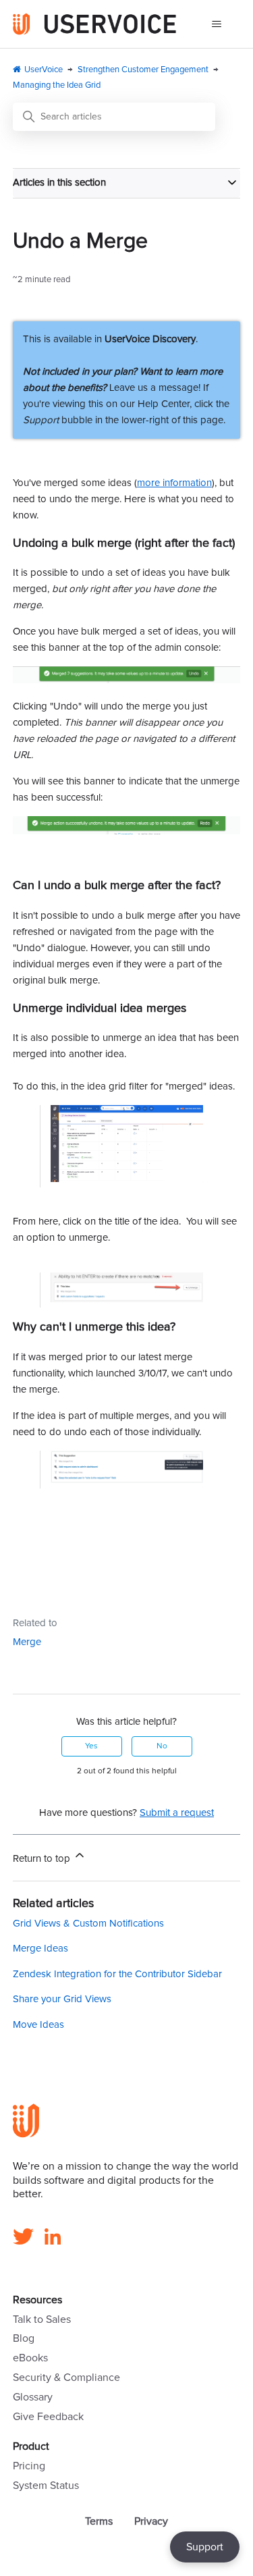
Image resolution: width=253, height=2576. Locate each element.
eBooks (30, 2358)
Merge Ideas (40, 1949)
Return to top (43, 1859)
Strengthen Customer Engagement (143, 70)
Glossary (33, 2397)
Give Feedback (48, 2417)
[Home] (95, 24)
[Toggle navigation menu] (216, 24)
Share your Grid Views (62, 1999)
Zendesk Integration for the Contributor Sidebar (117, 1974)
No (162, 1746)
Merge (27, 1642)
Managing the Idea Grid (57, 85)
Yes (91, 1746)
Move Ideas (38, 2025)
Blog (24, 2338)
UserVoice (44, 70)
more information (174, 483)
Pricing (29, 2466)
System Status (46, 2486)
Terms (99, 2521)
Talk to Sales (42, 2319)
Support (205, 2547)
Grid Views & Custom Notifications (88, 1924)
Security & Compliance (66, 2378)
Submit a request (177, 1813)
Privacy (151, 2521)
